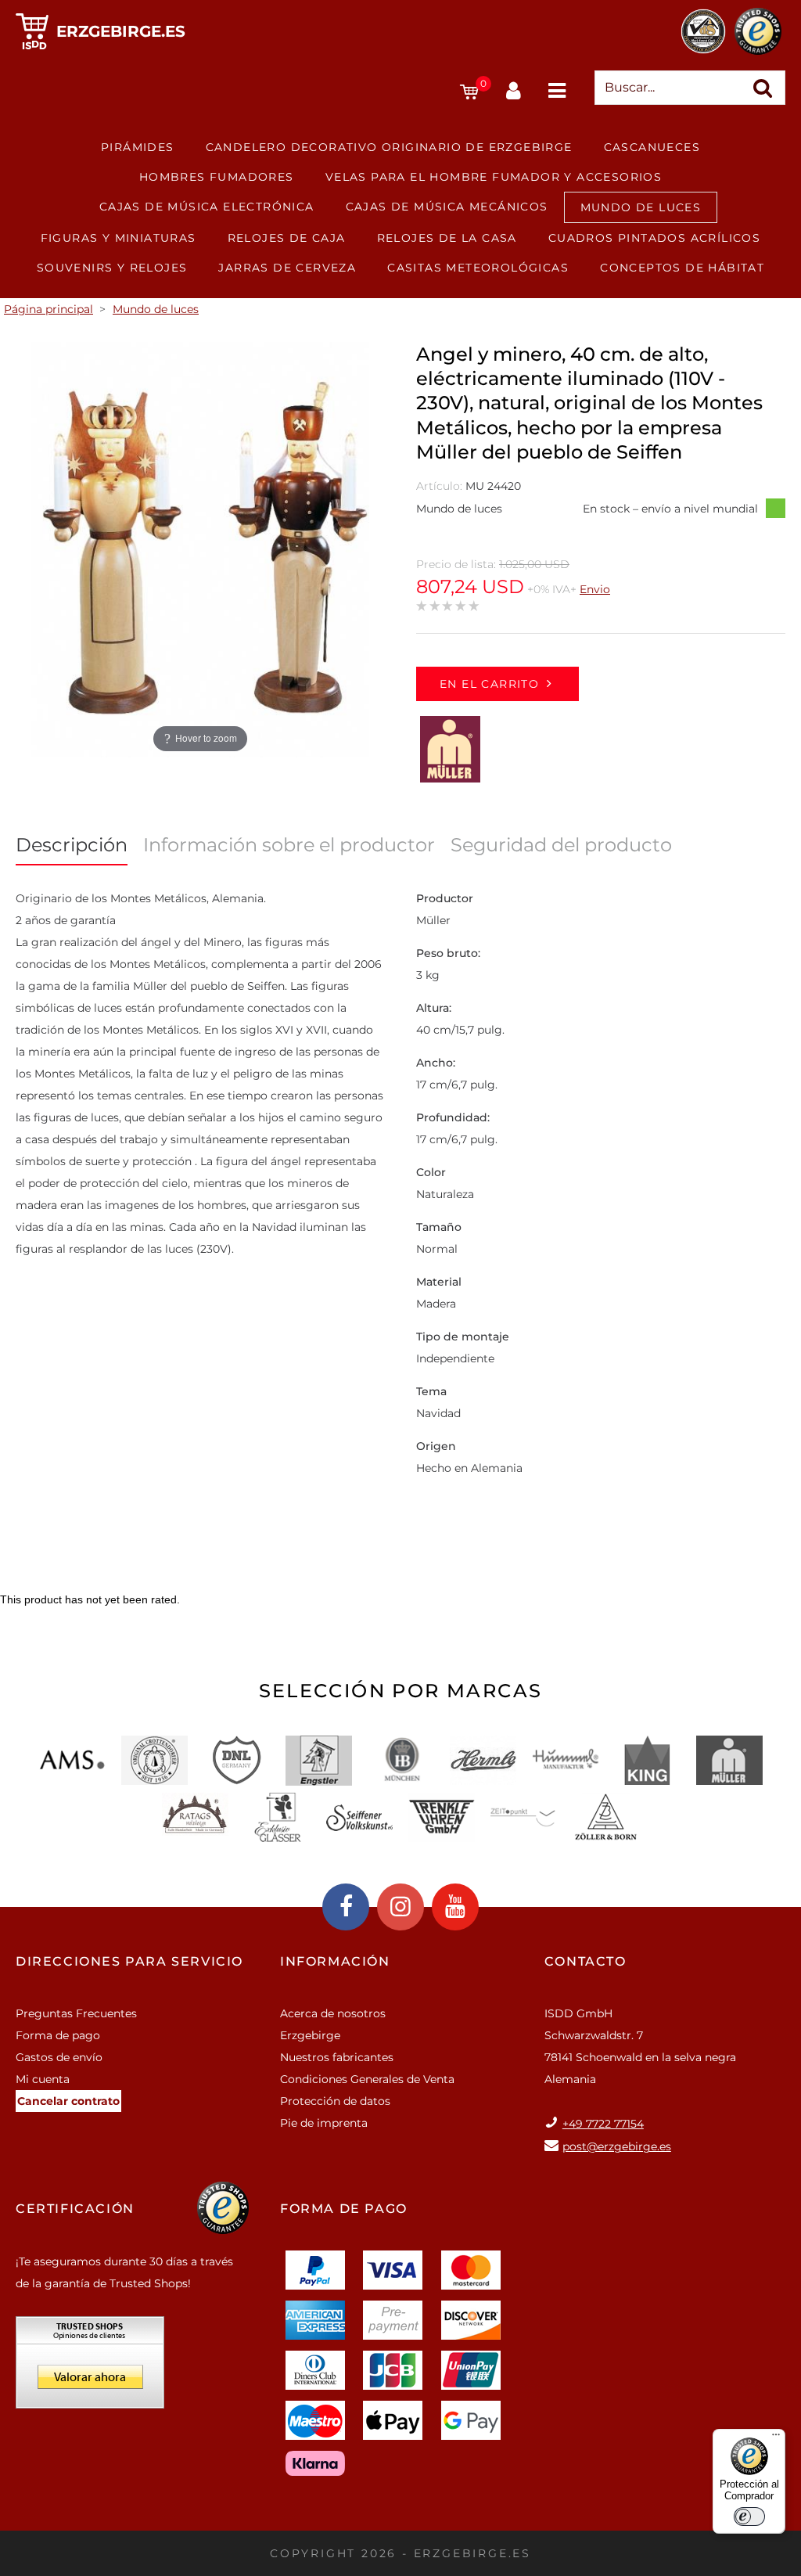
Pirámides (138, 147)
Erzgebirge (310, 2035)
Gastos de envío (59, 2057)
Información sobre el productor (289, 845)
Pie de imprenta (324, 2123)
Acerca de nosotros (333, 2013)
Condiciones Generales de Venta (367, 2079)
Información (335, 1961)
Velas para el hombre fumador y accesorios (494, 177)
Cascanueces (652, 147)
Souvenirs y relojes (112, 268)
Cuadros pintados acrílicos (654, 238)
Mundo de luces (641, 207)
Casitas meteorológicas (478, 268)
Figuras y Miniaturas (119, 238)
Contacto (585, 1961)
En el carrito (489, 684)
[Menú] (776, 2438)
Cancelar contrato (68, 2101)
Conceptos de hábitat (682, 268)
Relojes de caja (287, 238)
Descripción (72, 845)
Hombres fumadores (217, 177)
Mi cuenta (43, 2079)
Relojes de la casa (447, 238)
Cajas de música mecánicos (447, 207)
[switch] (749, 2517)
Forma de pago (58, 2035)
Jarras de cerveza (287, 268)
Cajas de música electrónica (207, 207)
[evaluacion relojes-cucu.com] (90, 2368)
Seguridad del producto (561, 845)
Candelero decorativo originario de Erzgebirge (389, 147)
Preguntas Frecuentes (76, 2013)
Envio (595, 589)
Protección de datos (335, 2101)
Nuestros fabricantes (337, 2057)
